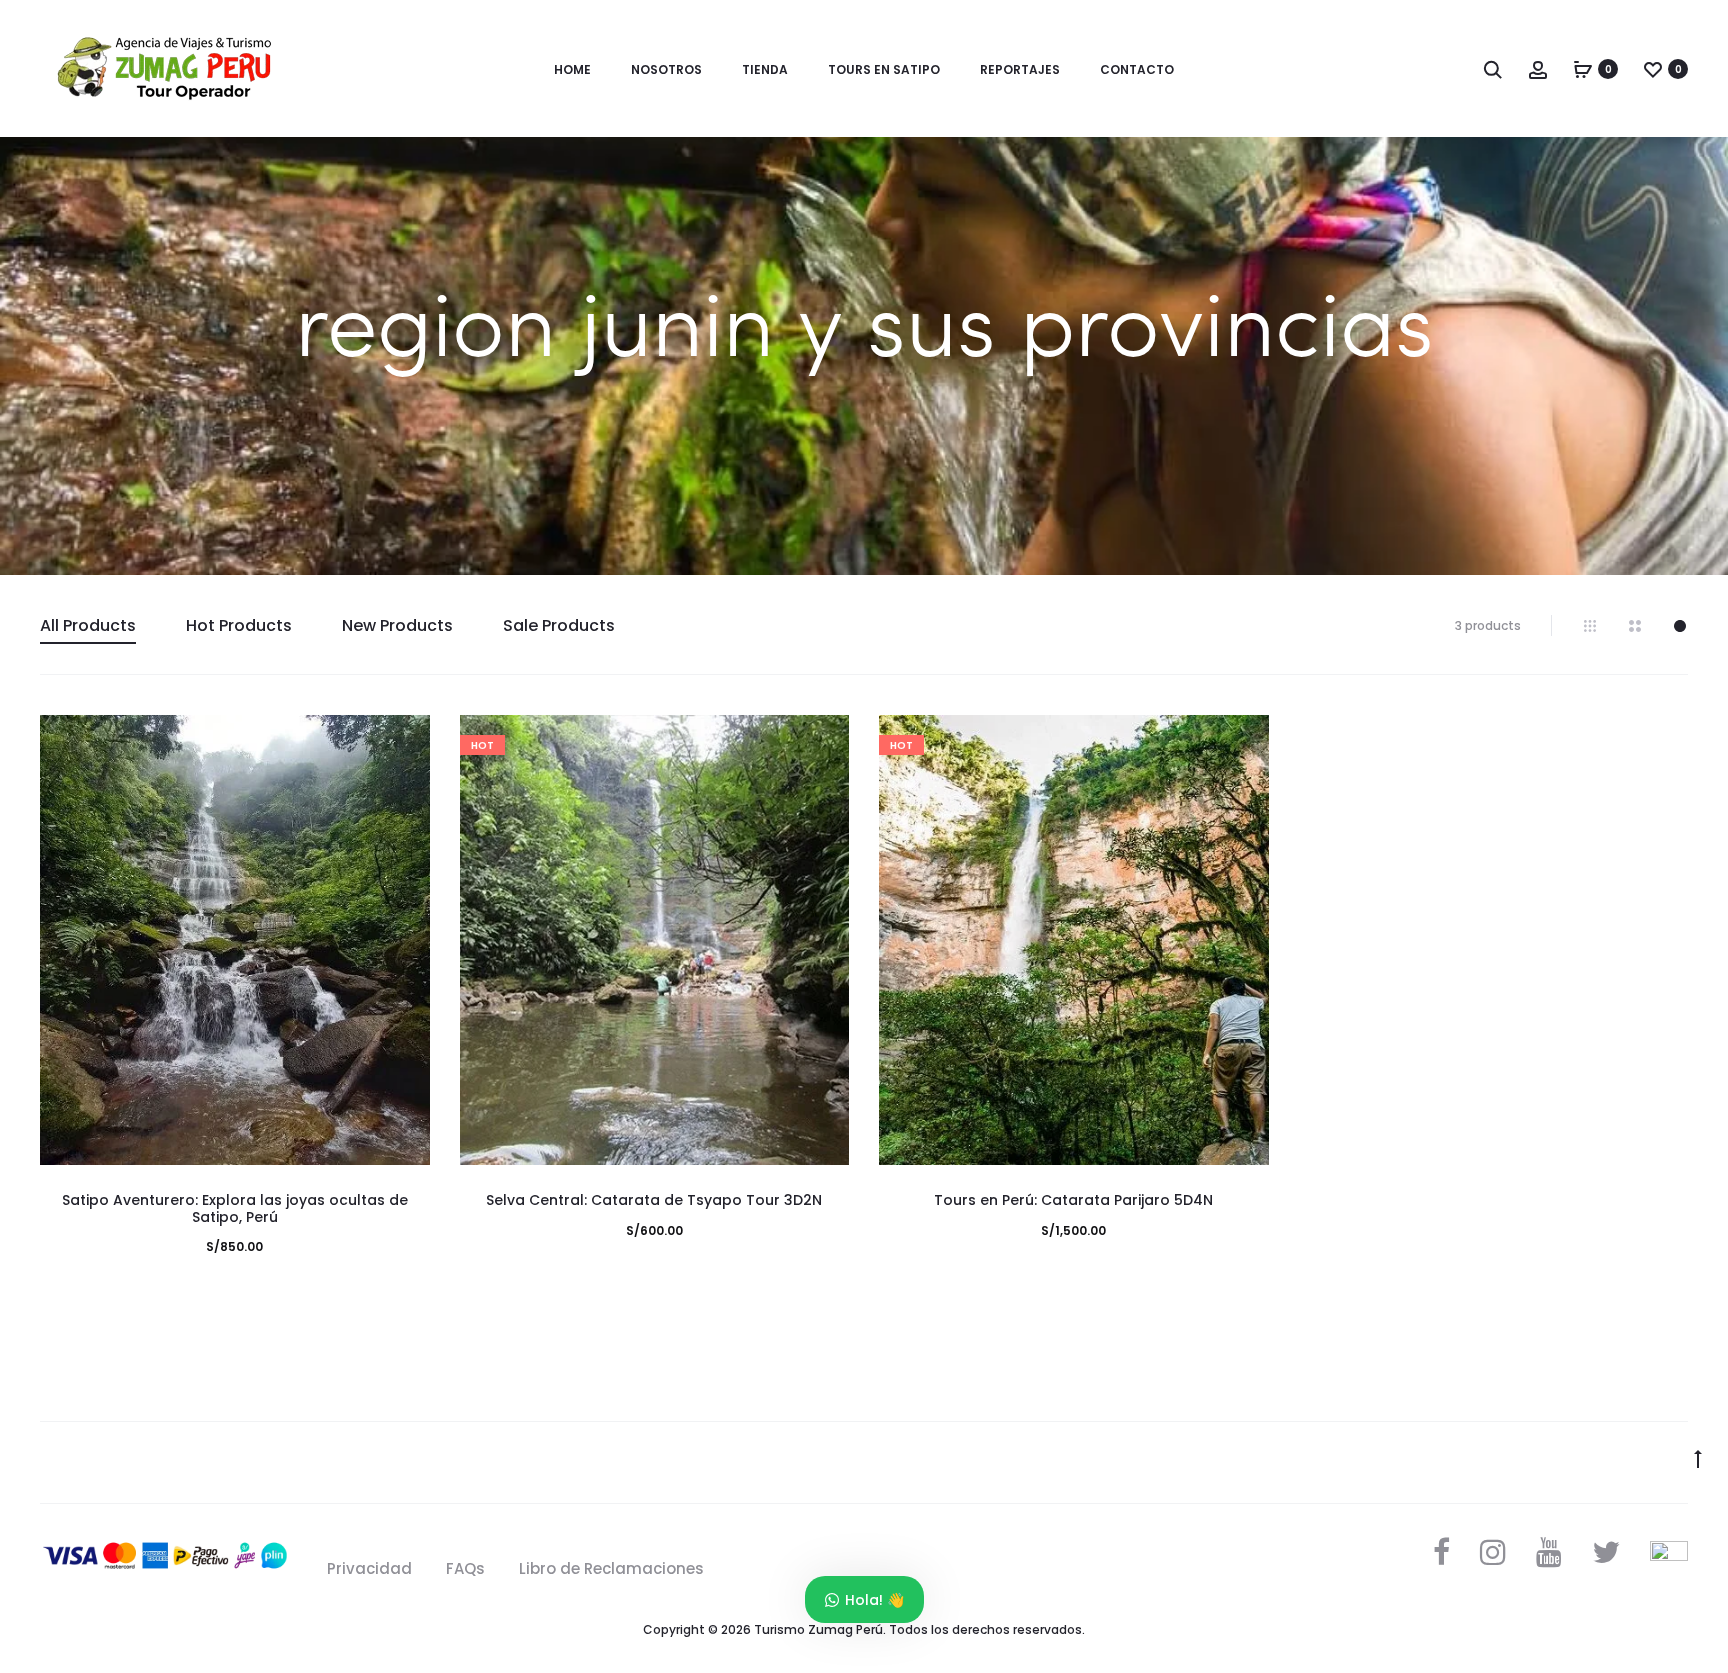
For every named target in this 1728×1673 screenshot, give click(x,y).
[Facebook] (1441, 1552)
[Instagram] (1493, 1552)
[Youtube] (1549, 1552)
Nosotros (666, 69)
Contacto (1137, 69)
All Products (88, 625)
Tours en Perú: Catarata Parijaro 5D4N (1073, 1200)
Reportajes (1020, 69)
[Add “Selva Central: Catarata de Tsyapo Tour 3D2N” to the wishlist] (824, 740)
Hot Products (239, 625)
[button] (405, 780)
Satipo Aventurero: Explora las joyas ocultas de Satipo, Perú (235, 1208)
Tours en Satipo (884, 69)
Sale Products (559, 625)
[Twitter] (1606, 1552)
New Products (397, 625)
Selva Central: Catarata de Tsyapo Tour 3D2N (654, 1200)
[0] (1583, 69)
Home (572, 69)
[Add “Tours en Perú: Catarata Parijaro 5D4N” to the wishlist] (1244, 740)
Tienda (765, 69)
